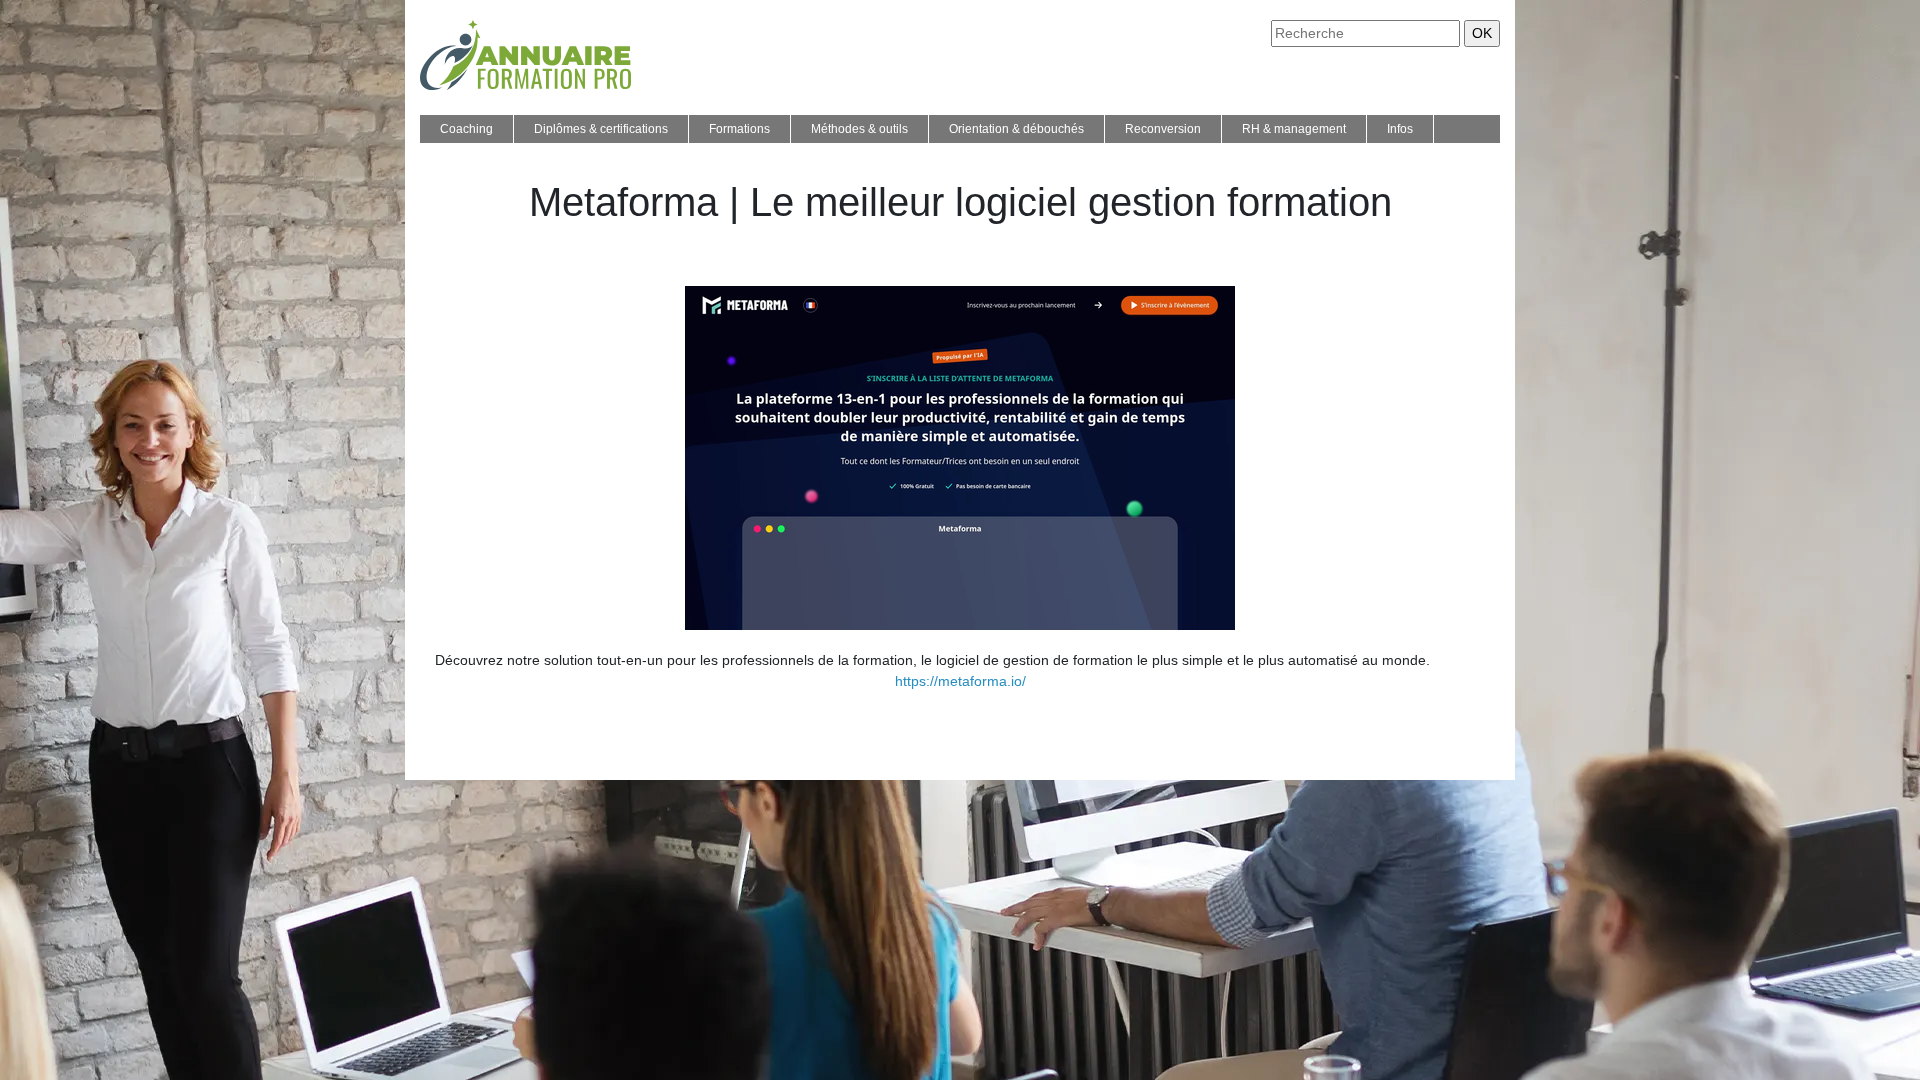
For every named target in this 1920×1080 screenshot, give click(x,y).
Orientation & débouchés (1016, 129)
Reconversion (1163, 129)
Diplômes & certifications (601, 129)
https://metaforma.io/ (960, 681)
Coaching (466, 129)
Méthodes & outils (859, 129)
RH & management (1294, 129)
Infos (1400, 129)
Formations (739, 129)
